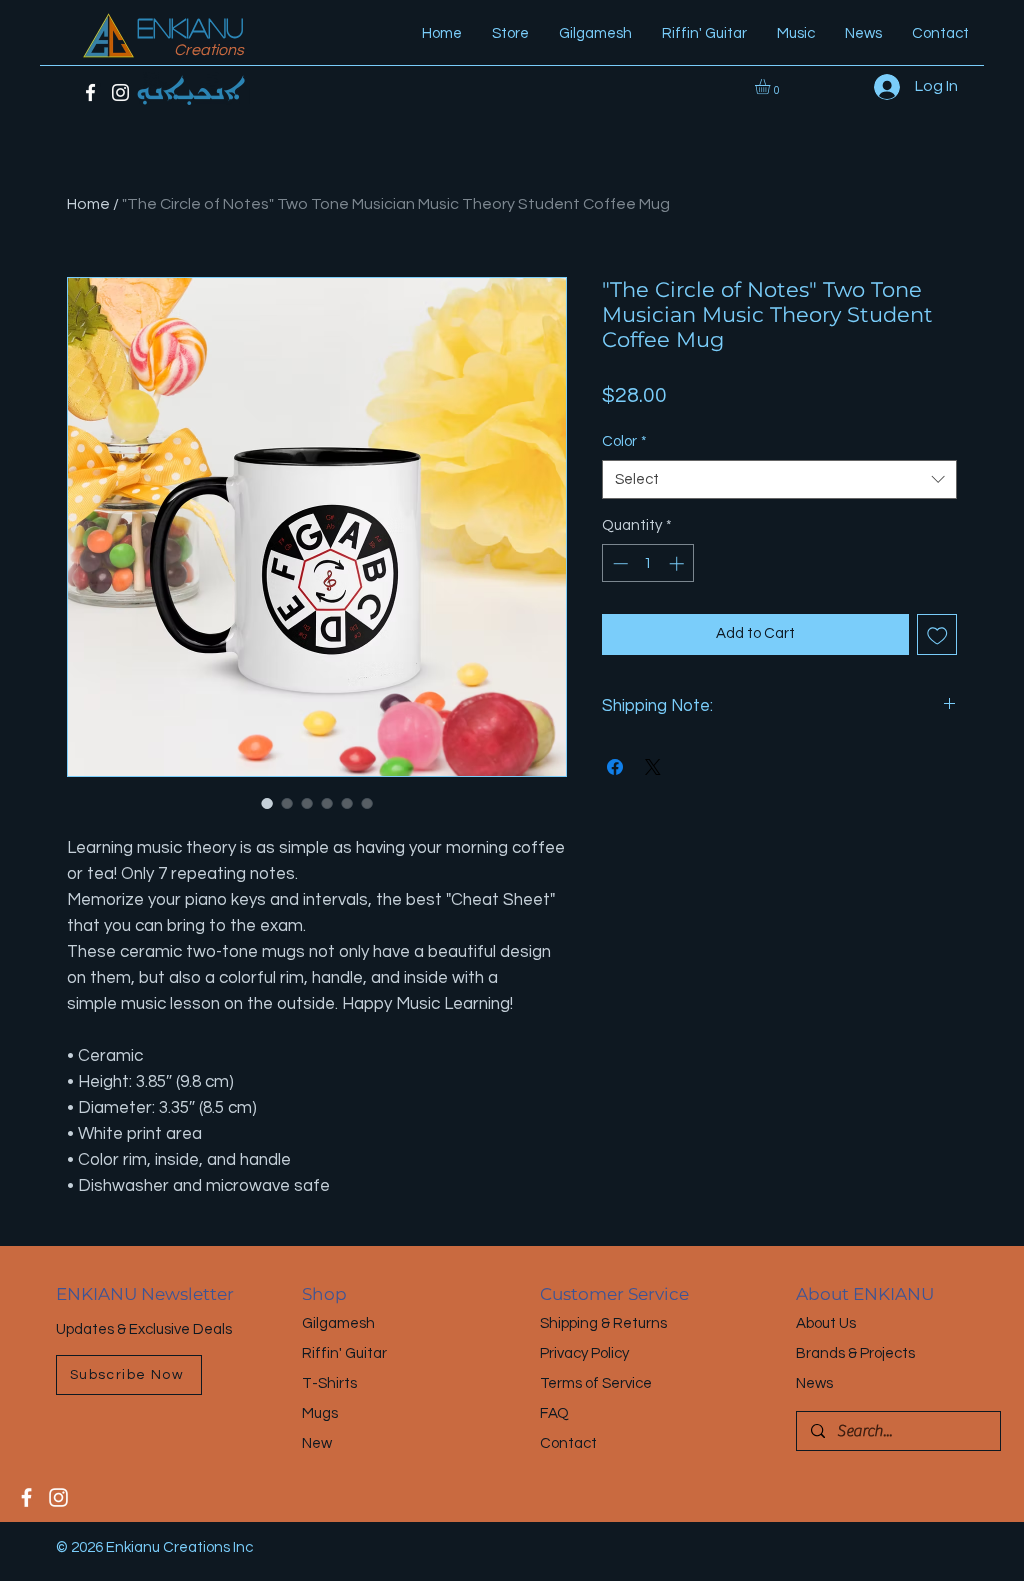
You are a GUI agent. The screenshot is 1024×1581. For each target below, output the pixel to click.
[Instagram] (120, 92)
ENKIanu (190, 27)
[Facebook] (90, 92)
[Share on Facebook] (615, 767)
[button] (771, 86)
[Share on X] (653, 767)
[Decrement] (618, 563)
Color (624, 441)
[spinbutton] (648, 563)
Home (88, 204)
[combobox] (779, 479)
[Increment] (678, 563)
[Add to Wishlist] (937, 634)
